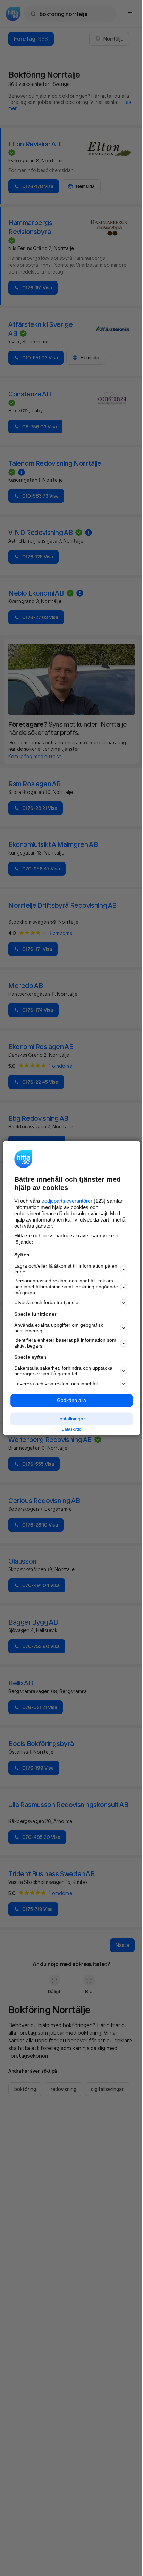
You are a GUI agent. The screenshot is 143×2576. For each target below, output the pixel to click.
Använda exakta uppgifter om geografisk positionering (59, 1328)
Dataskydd (71, 1429)
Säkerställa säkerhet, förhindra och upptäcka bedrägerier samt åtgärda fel (63, 1371)
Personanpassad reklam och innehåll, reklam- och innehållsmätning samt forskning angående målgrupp (66, 1287)
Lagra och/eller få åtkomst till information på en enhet (66, 1269)
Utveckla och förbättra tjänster (47, 1303)
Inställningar (72, 1419)
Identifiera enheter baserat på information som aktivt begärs (65, 1343)
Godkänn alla (71, 1401)
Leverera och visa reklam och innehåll (56, 1384)
